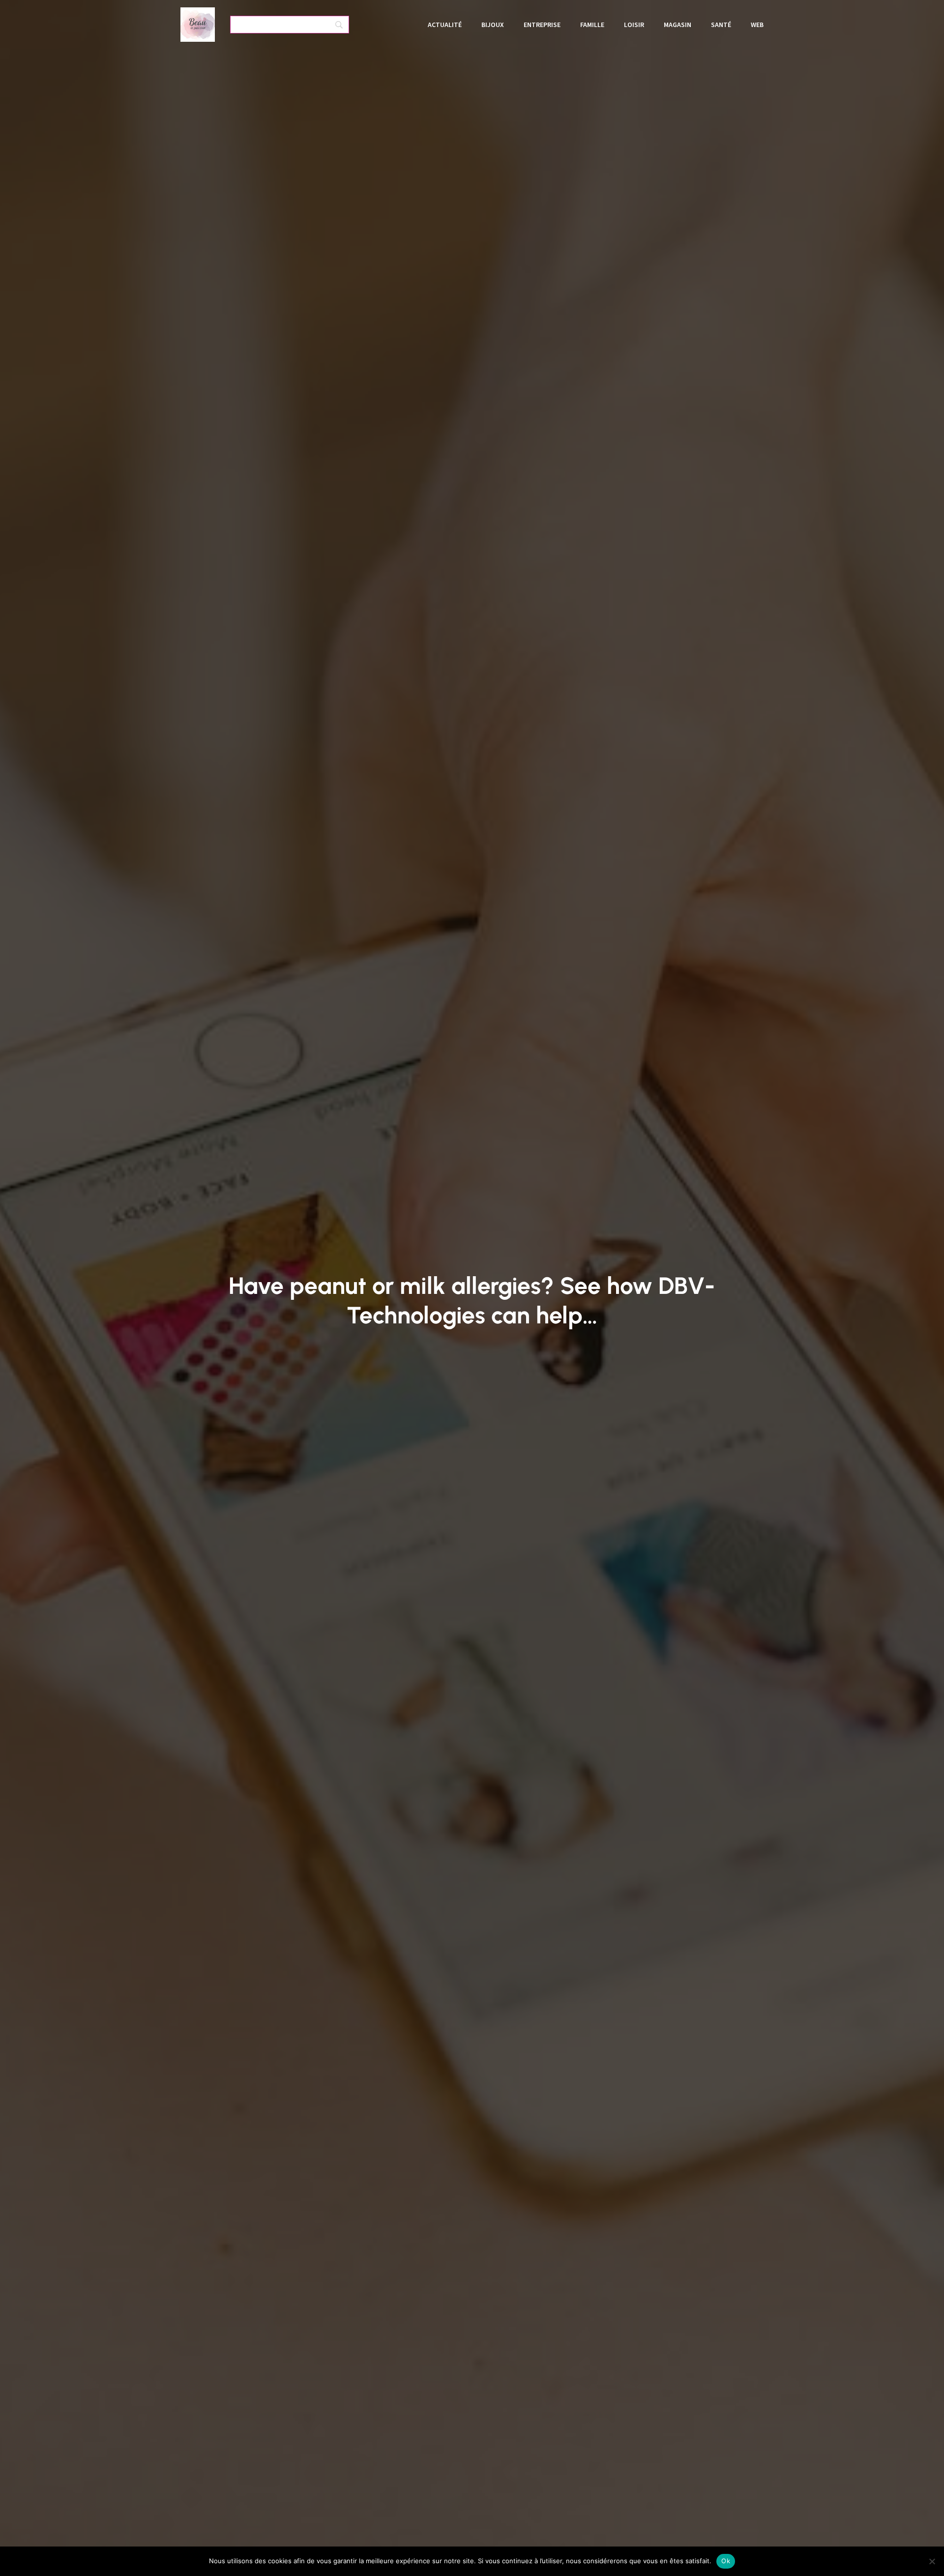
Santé (721, 25)
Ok (726, 2561)
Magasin (678, 25)
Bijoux (493, 25)
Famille (592, 25)
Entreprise (542, 25)
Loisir (634, 25)
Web (757, 25)
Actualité (445, 25)
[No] (932, 2561)
